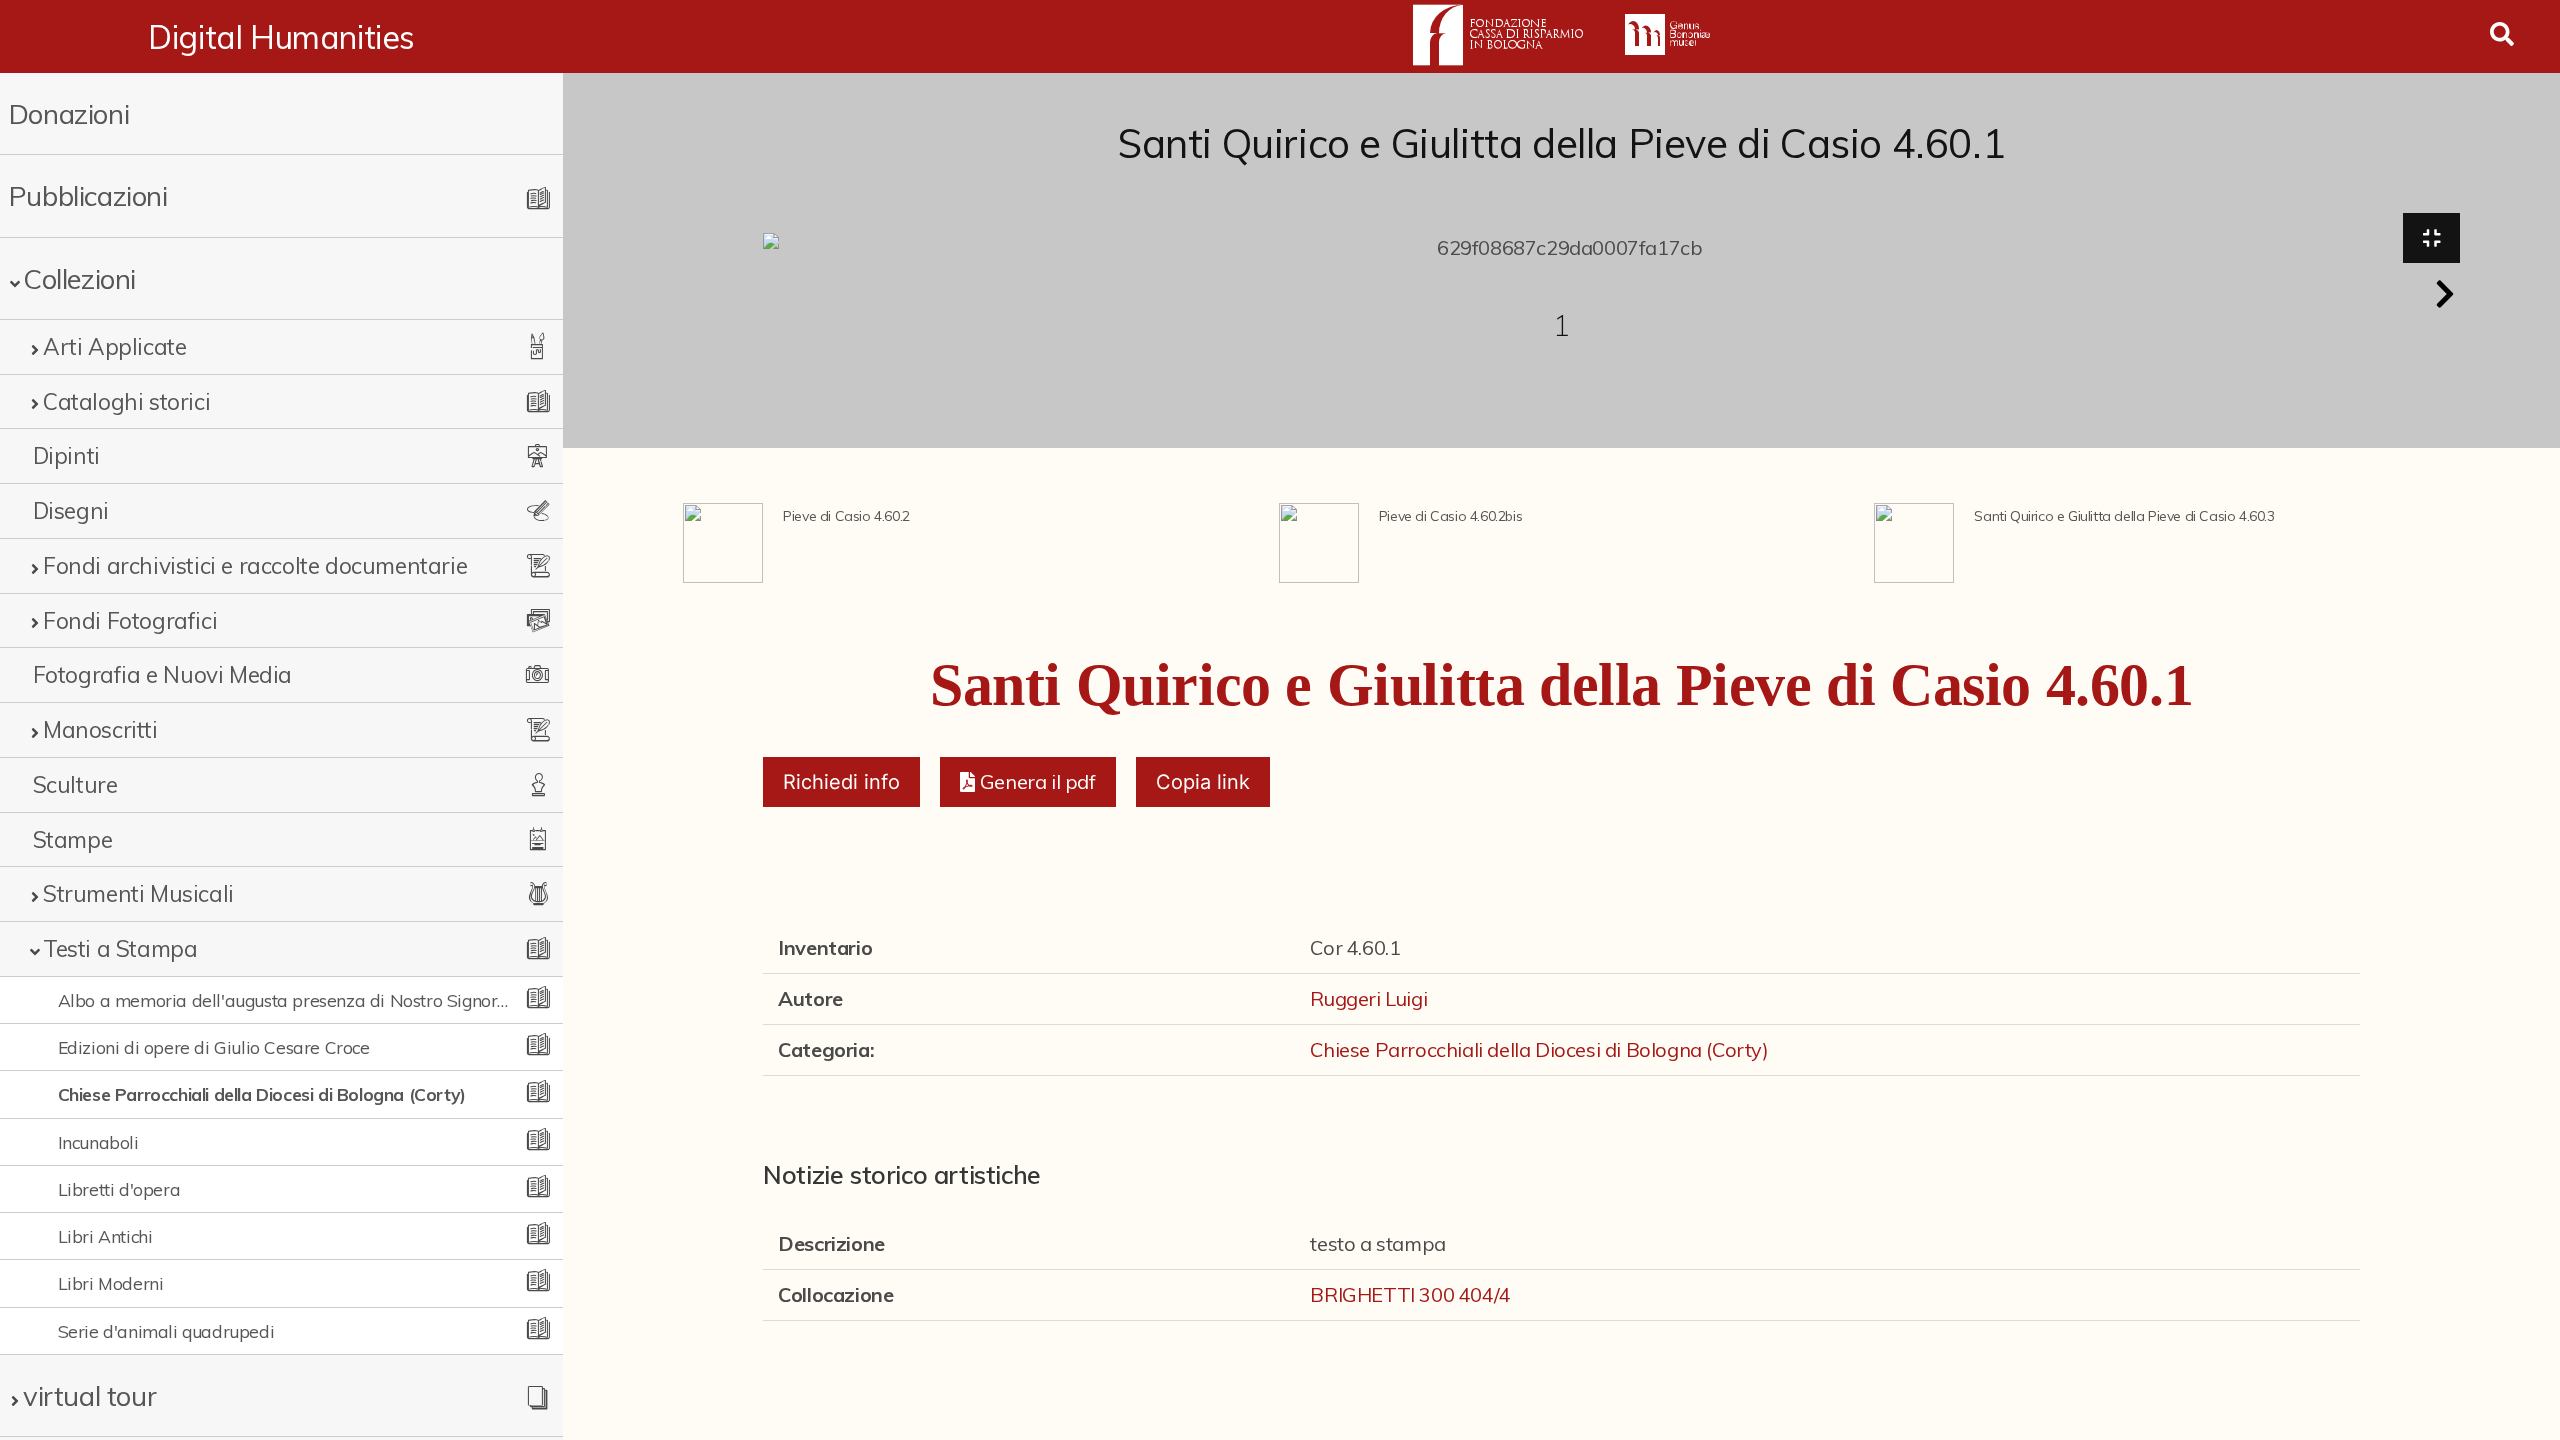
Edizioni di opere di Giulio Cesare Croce (214, 1047)
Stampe (73, 839)
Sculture (75, 784)
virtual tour (89, 1395)
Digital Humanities (281, 37)
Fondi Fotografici (130, 620)
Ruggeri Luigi (1368, 998)
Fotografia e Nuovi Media (162, 674)
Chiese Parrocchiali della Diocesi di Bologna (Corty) (262, 1094)
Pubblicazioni (88, 195)
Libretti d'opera (119, 1189)
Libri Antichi (105, 1236)
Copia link (1203, 782)
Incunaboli (98, 1142)
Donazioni (69, 113)
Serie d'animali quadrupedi (166, 1331)
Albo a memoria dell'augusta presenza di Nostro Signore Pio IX (284, 1000)
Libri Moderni (111, 1283)
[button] (2445, 294)
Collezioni (79, 278)
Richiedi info (841, 782)
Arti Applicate (114, 346)
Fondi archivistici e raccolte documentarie (255, 565)
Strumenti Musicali (138, 893)
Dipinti (66, 455)
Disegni (71, 510)
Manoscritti (100, 729)
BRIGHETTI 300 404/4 (1410, 1294)
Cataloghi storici (126, 401)
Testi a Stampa (120, 948)
